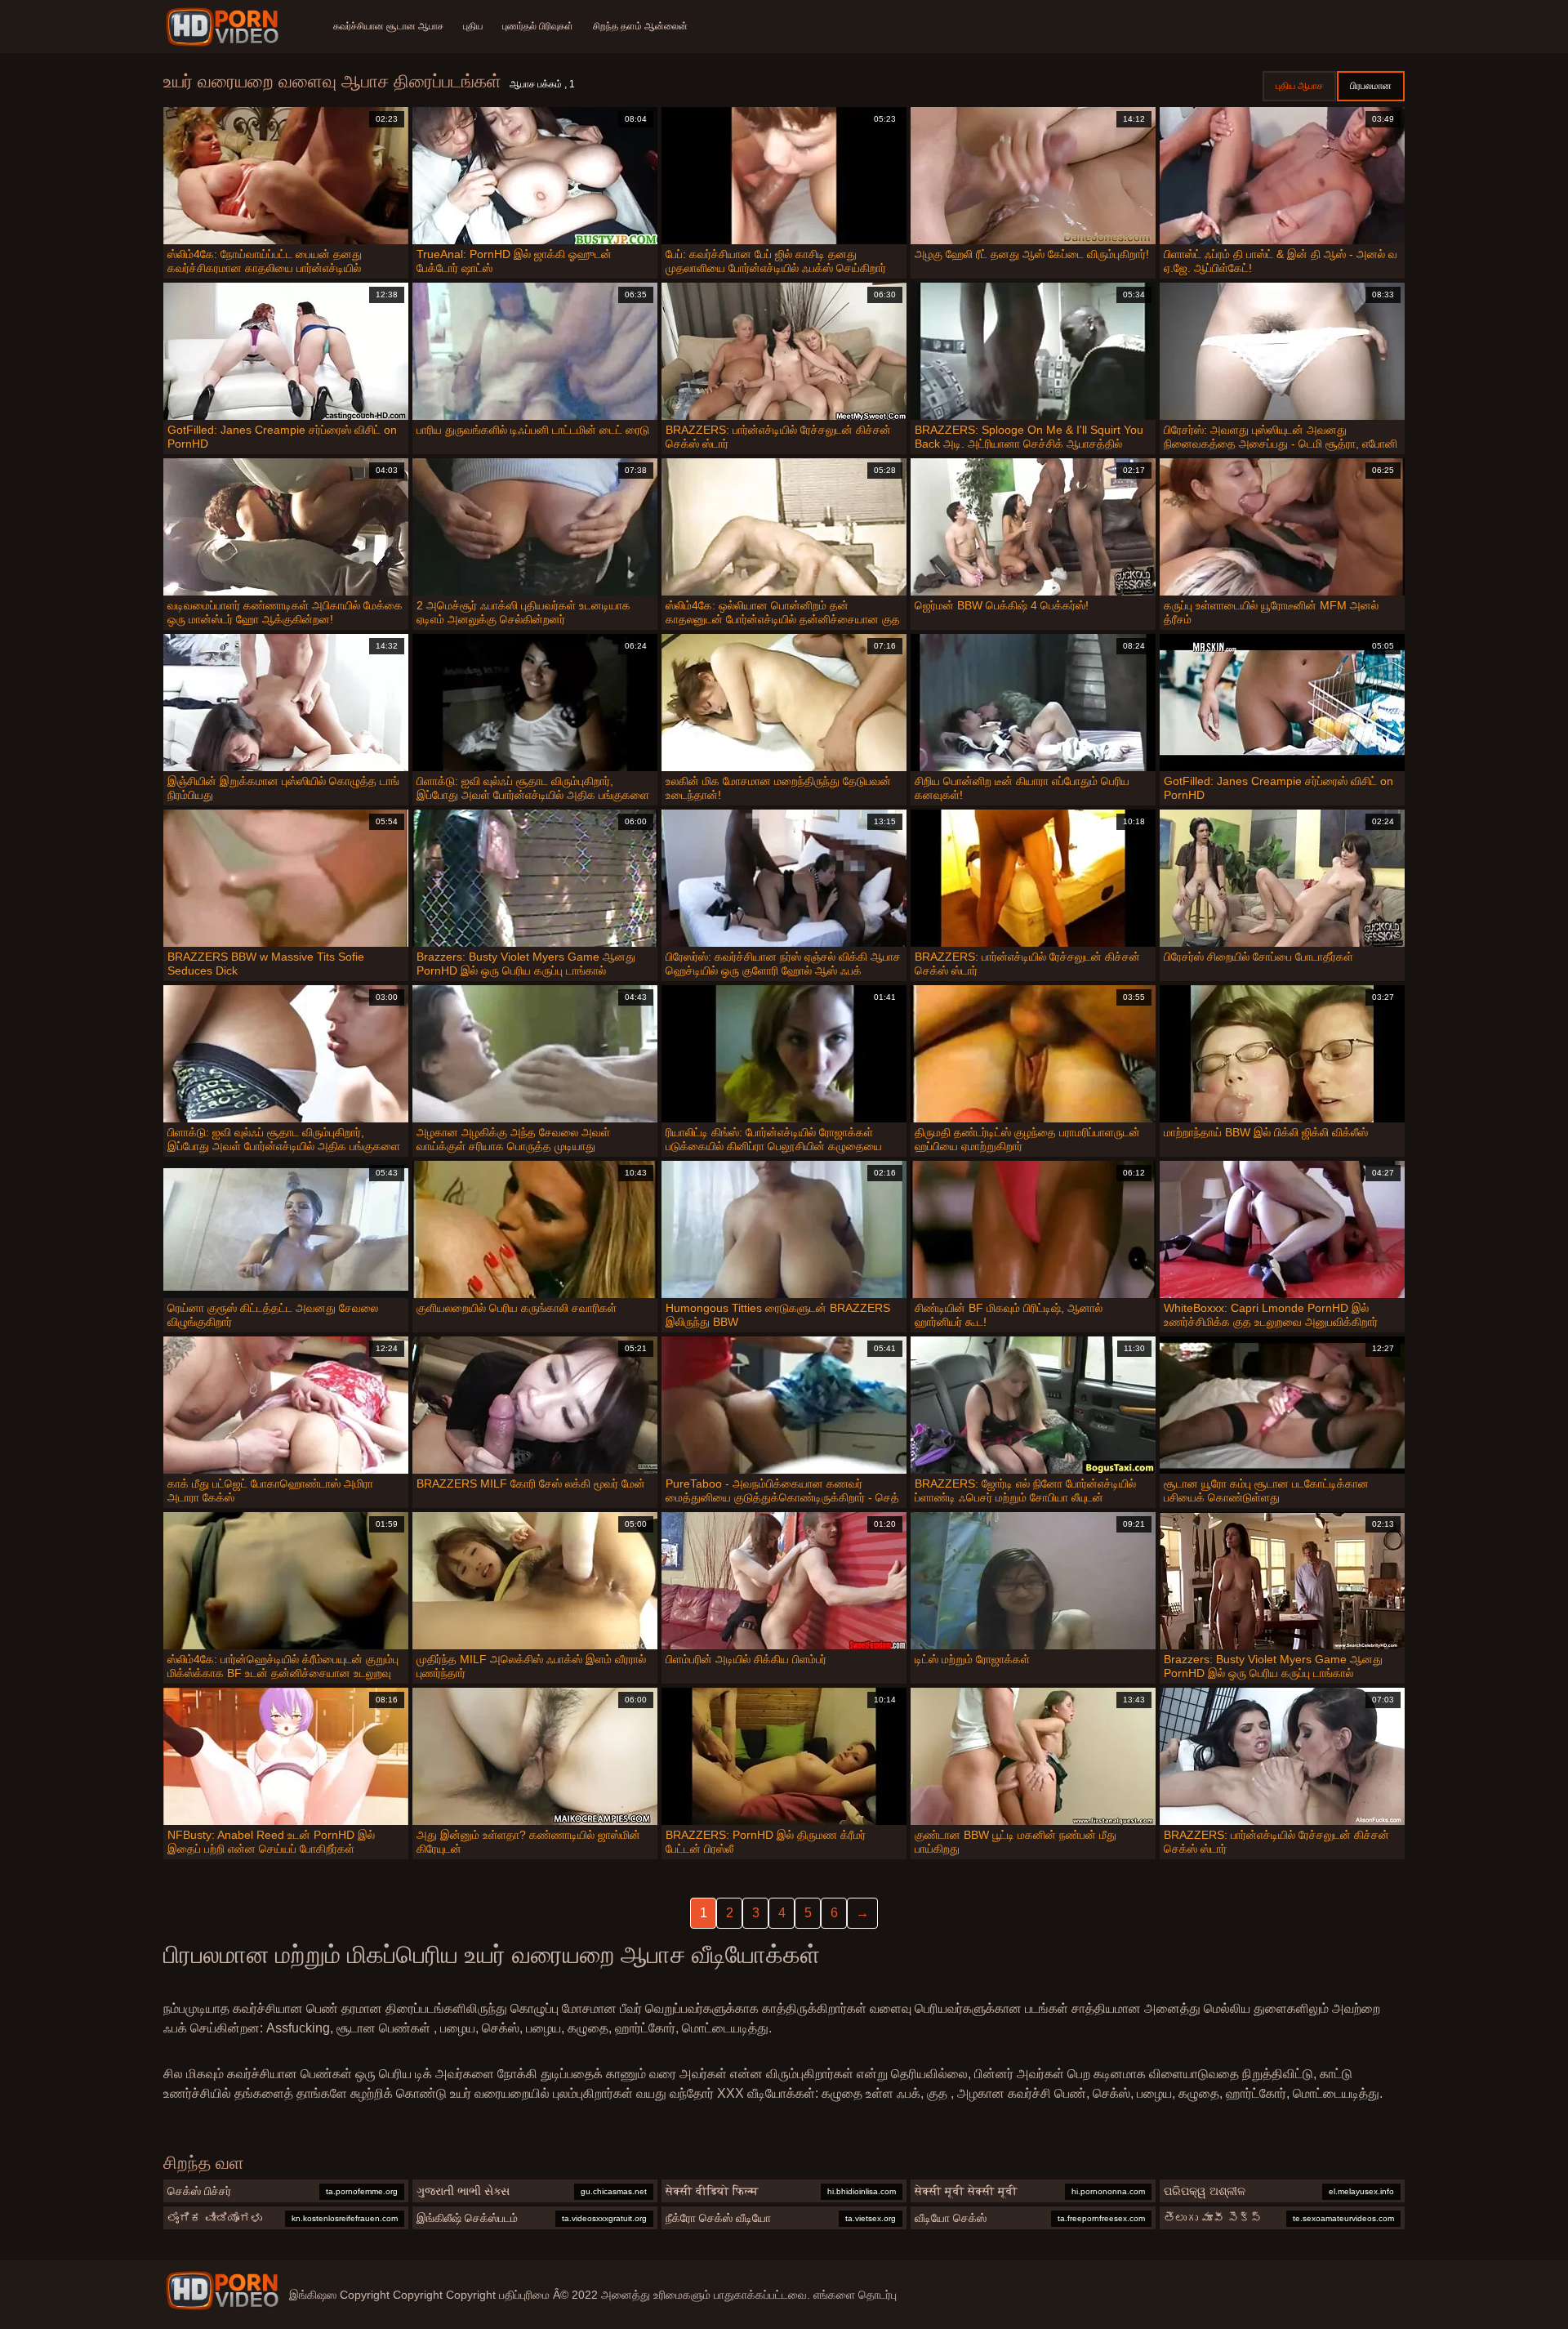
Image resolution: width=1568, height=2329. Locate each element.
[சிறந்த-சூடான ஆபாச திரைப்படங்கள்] (225, 27)
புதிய (473, 26)
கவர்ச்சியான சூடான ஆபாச (388, 26)
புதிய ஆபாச (1299, 86)
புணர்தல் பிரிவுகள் (538, 26)
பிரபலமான (1371, 86)
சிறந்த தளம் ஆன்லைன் (640, 26)
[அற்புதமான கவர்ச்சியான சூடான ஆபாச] (222, 2291)
